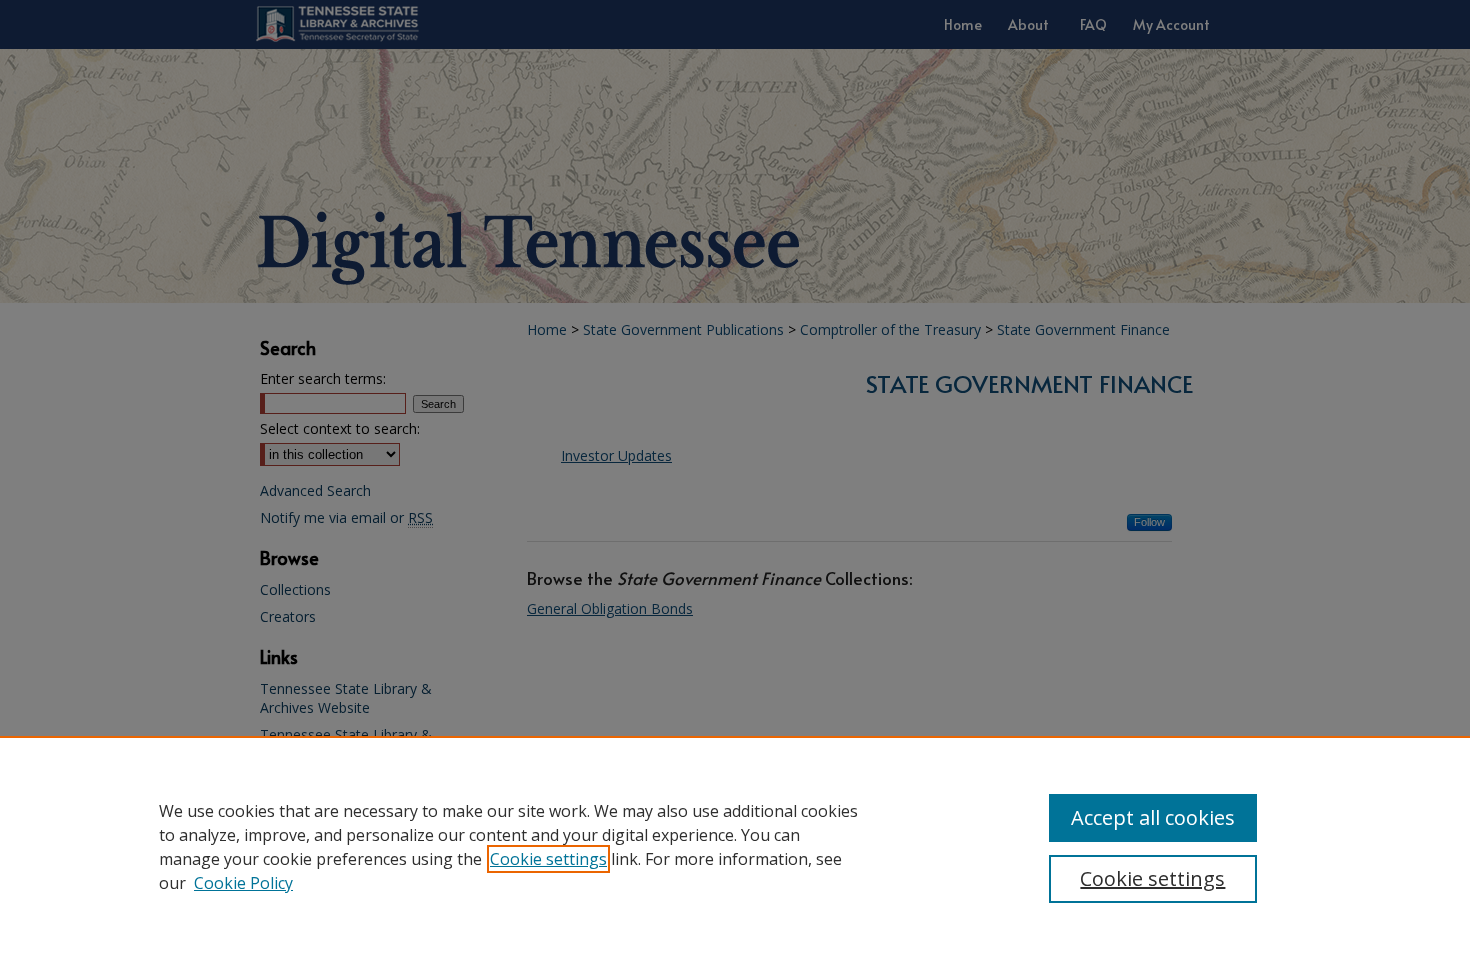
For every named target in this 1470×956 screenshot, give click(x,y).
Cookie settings (548, 859)
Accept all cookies (1153, 817)
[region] (735, 846)
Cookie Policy (243, 883)
